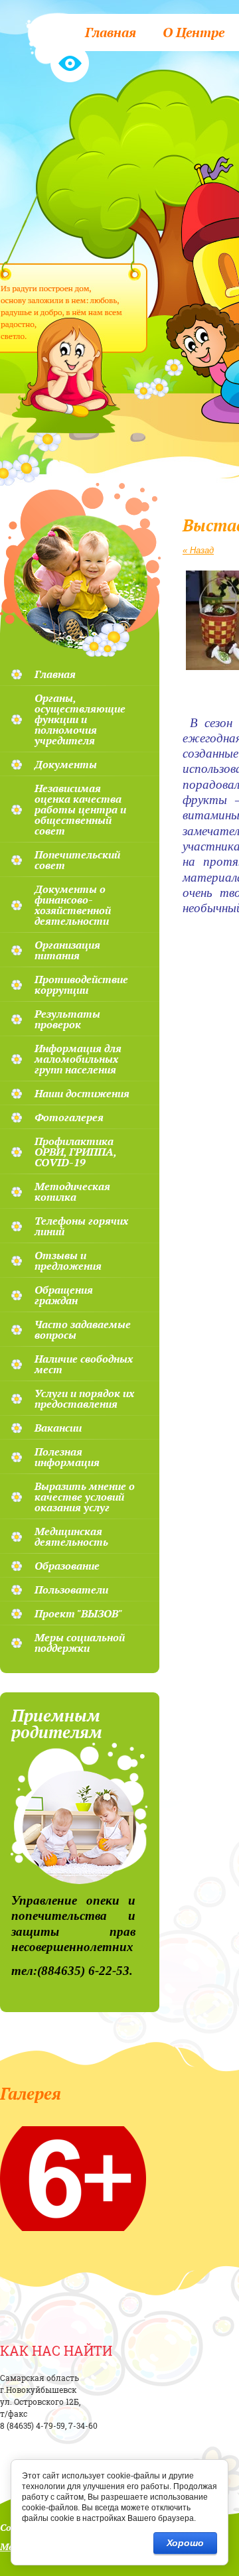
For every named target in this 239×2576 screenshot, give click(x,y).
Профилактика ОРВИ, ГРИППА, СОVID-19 (76, 1152)
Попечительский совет (77, 860)
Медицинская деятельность (71, 1536)
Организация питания (67, 950)
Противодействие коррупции (81, 984)
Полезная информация (67, 1457)
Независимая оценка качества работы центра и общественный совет (80, 809)
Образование (67, 1566)
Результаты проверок (67, 1019)
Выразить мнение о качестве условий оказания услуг (85, 1497)
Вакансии (58, 1428)
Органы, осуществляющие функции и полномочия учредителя (80, 719)
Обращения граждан (64, 1295)
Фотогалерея (69, 1117)
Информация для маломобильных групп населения (78, 1059)
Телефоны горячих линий (81, 1226)
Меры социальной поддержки (80, 1643)
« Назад (198, 550)
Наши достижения (82, 1093)
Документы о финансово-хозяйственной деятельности (73, 905)
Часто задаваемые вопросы (83, 1329)
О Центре (194, 32)
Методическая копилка (72, 1191)
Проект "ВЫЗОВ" (78, 1613)
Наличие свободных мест (84, 1364)
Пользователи (71, 1590)
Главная (111, 32)
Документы (66, 764)
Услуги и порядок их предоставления (84, 1398)
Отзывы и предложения (68, 1260)
